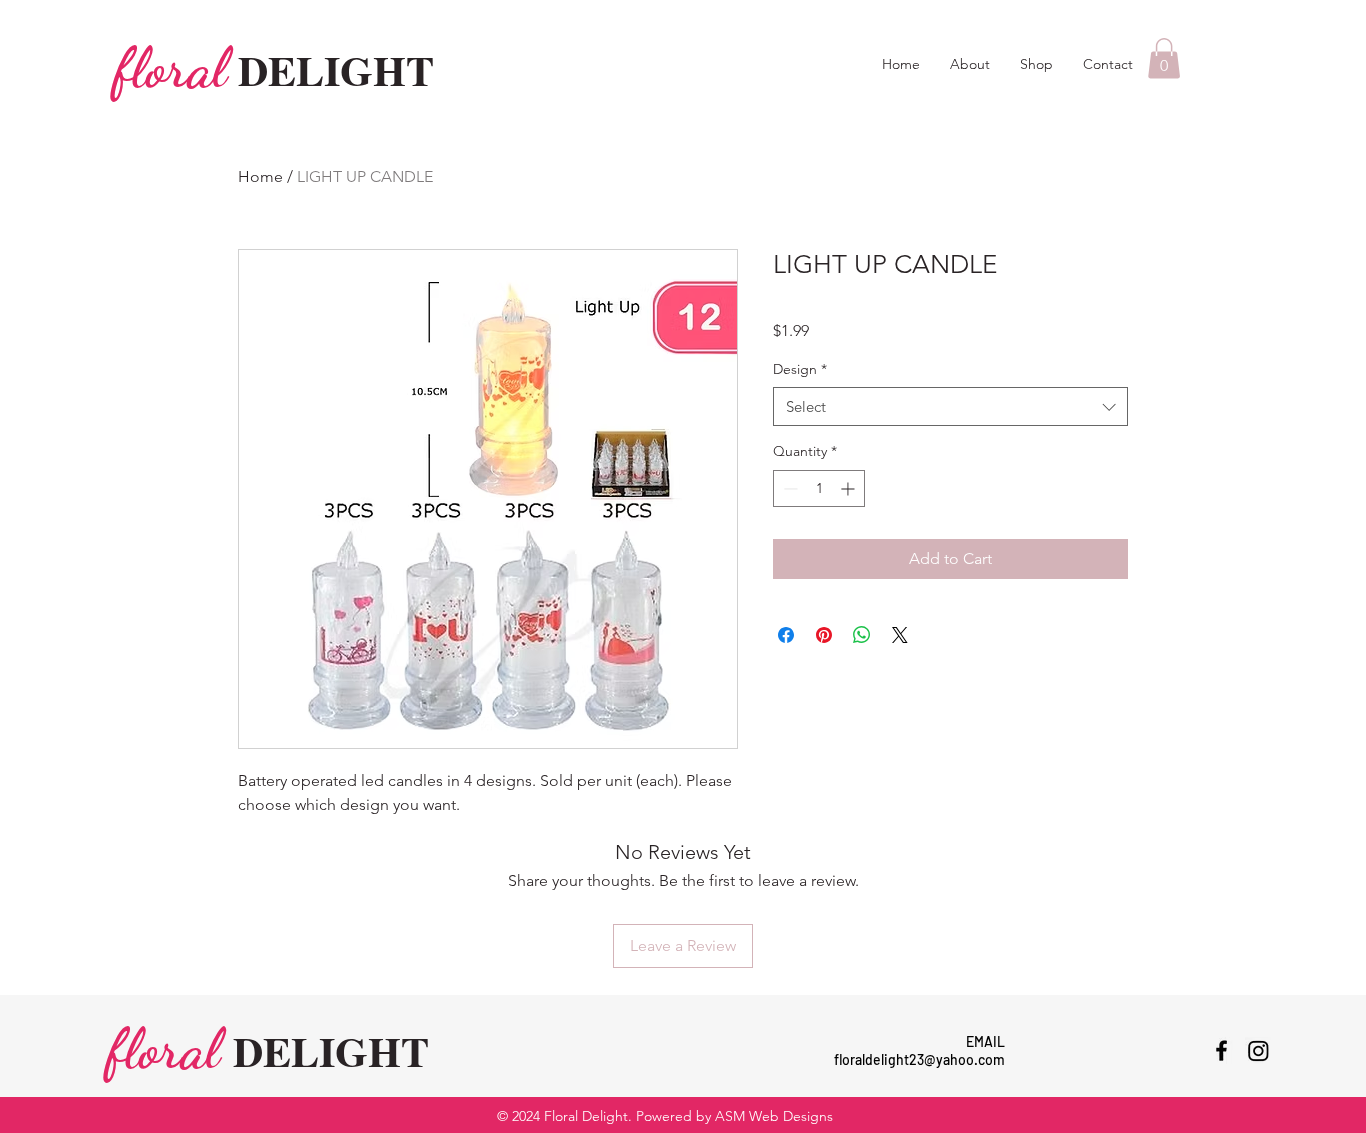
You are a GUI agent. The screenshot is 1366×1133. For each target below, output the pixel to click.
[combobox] (950, 406)
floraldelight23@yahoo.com (919, 1059)
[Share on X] (900, 635)
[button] (1164, 58)
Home (260, 176)
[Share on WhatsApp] (862, 635)
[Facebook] (1221, 1050)
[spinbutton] (819, 488)
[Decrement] (788, 488)
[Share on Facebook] (786, 635)
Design (800, 369)
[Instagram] (1258, 1050)
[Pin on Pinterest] (824, 635)
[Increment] (849, 488)
